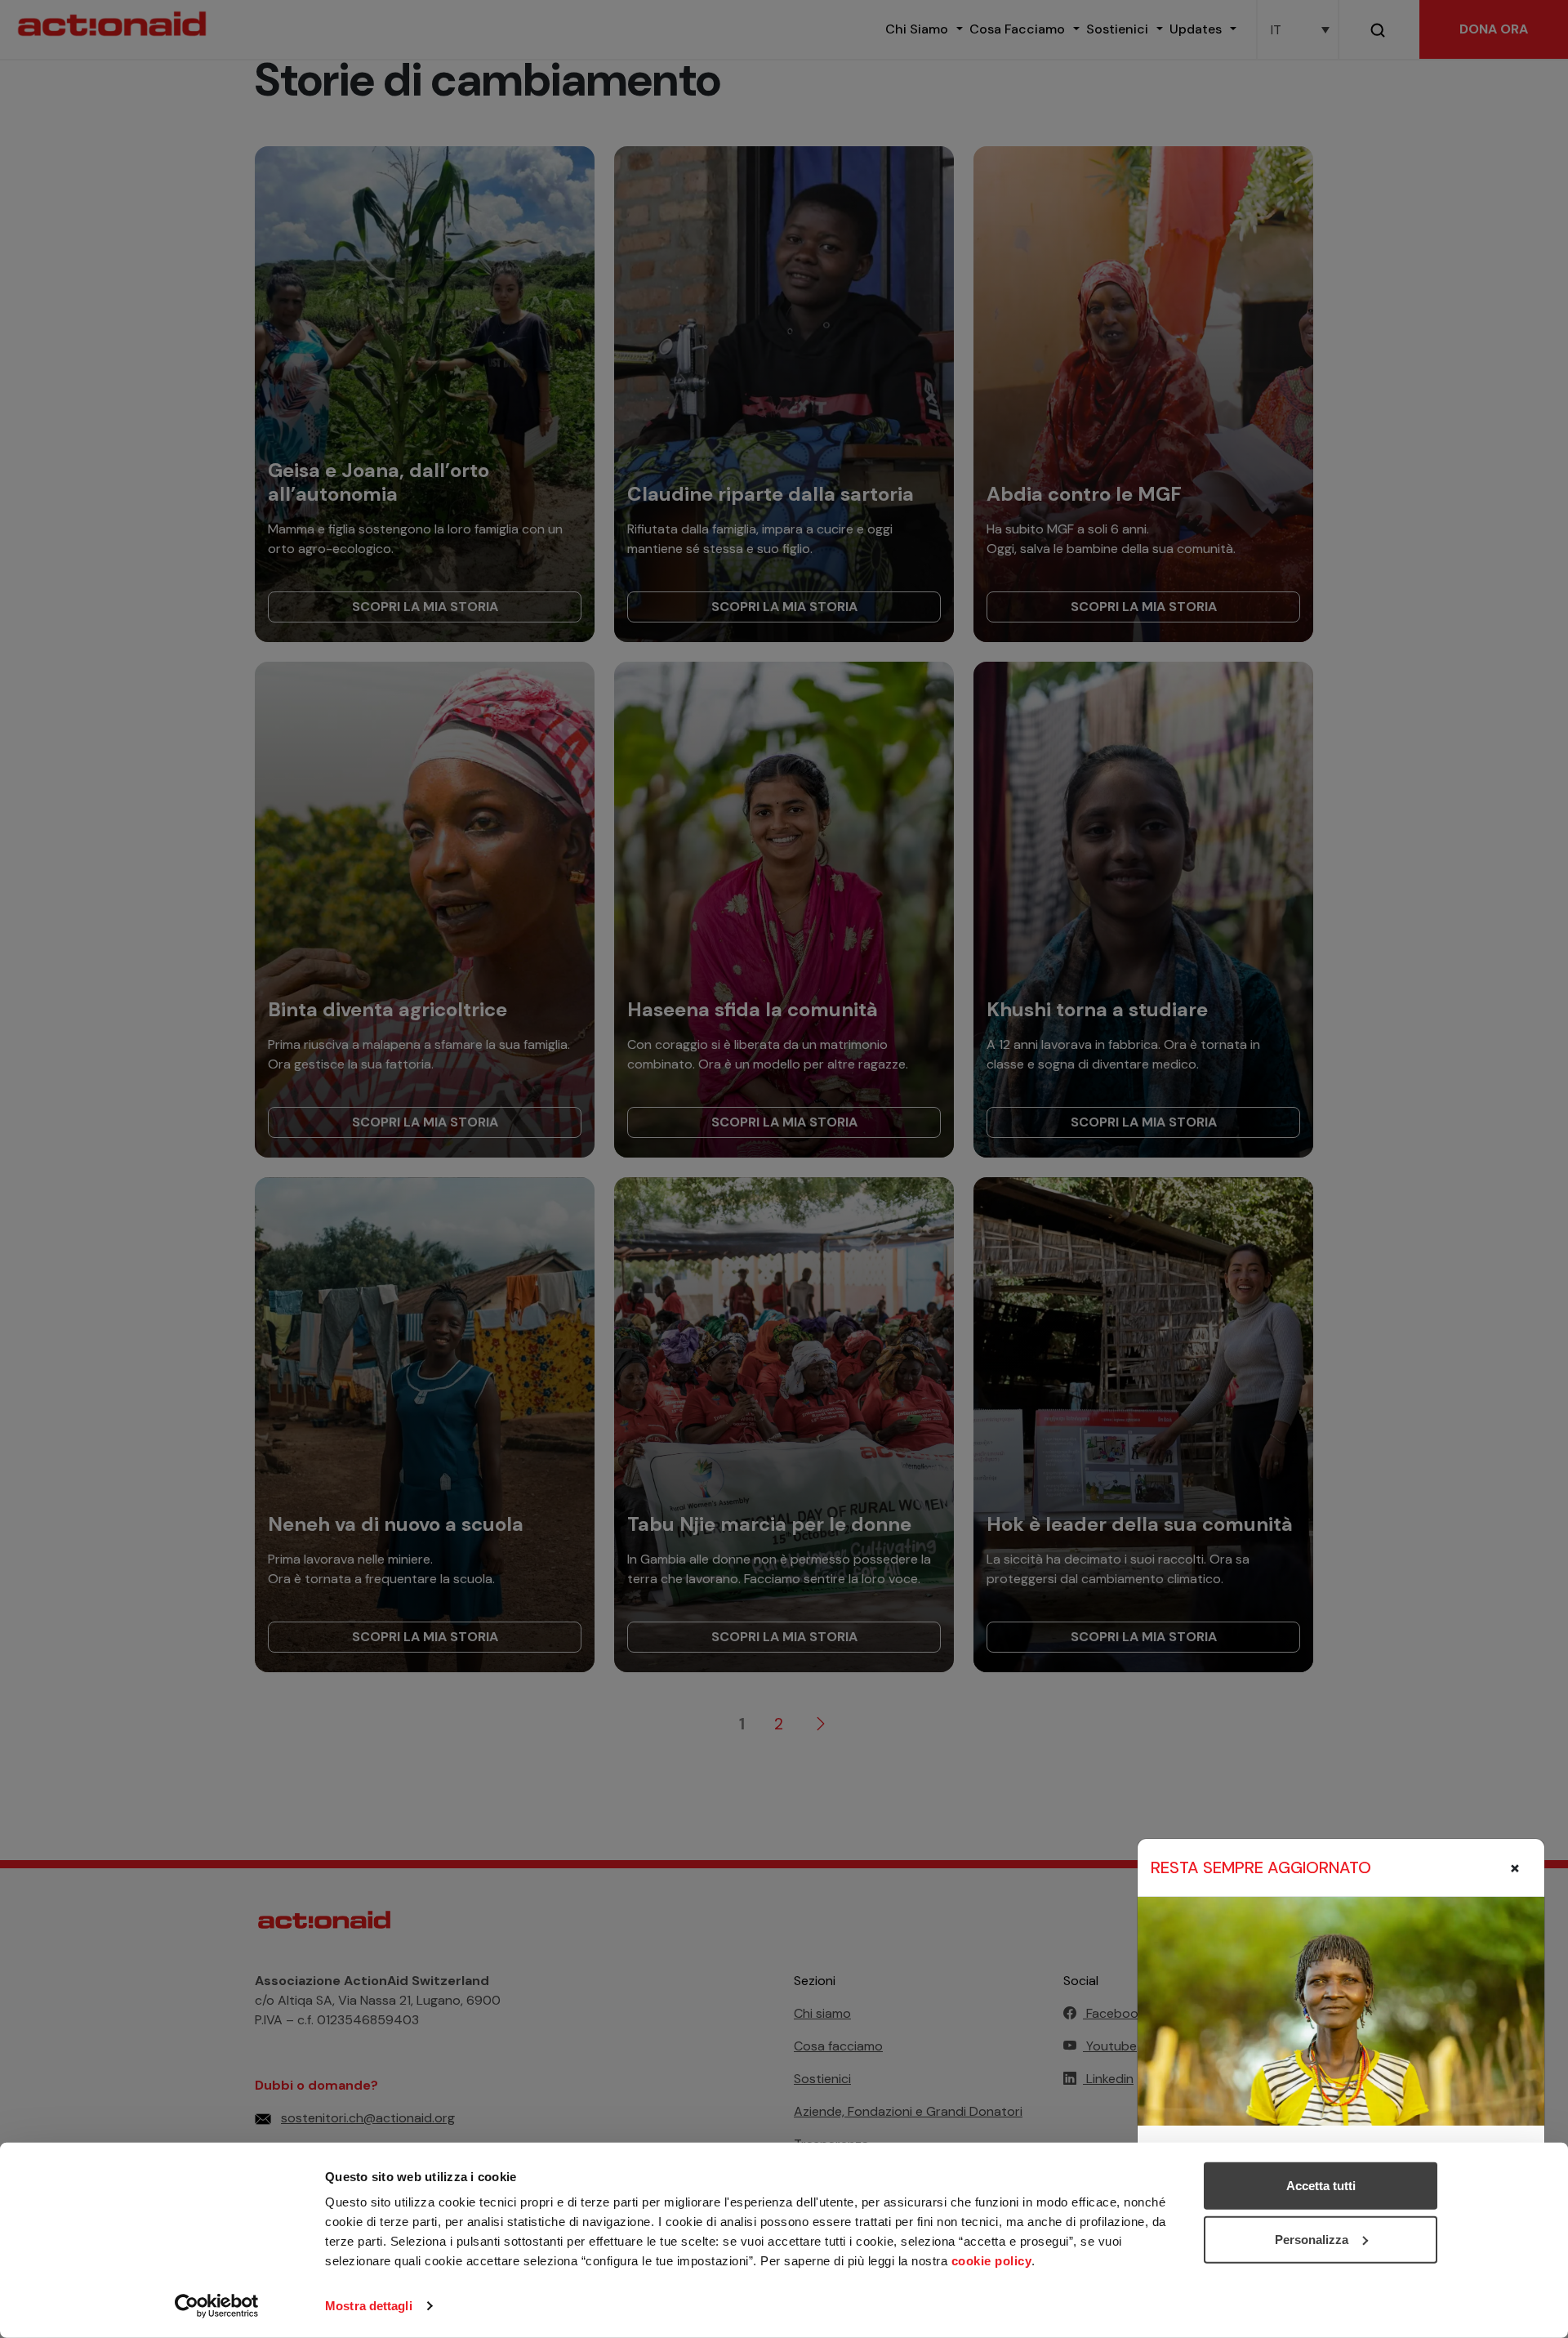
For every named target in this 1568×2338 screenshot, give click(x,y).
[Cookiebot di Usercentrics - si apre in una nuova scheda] (217, 2306)
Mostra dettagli (369, 2306)
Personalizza (1312, 2239)
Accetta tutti (1321, 2186)
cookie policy (992, 2261)
